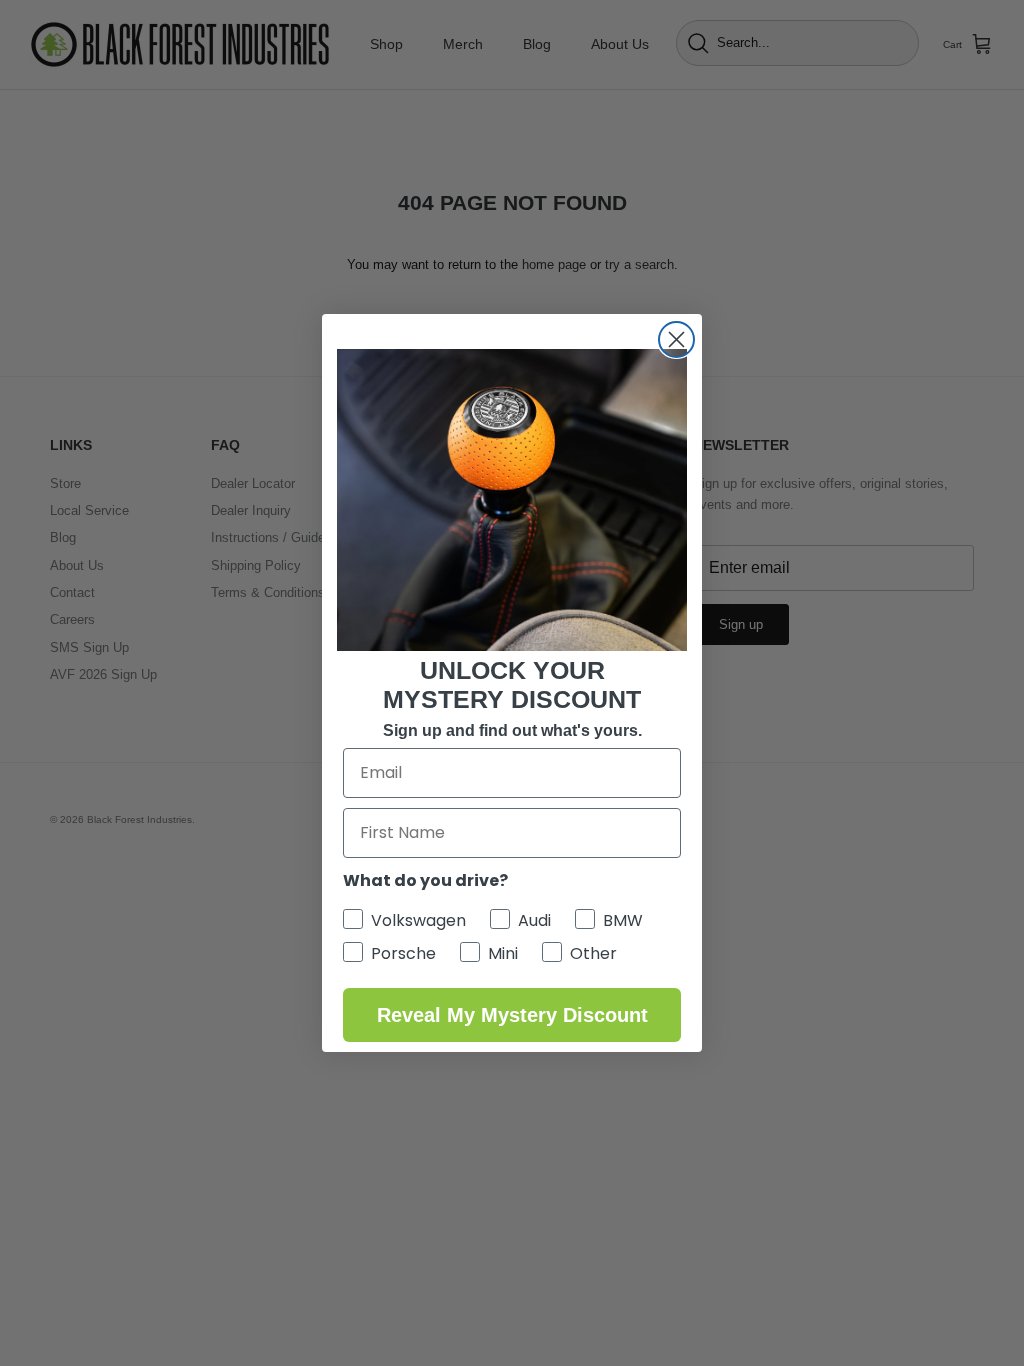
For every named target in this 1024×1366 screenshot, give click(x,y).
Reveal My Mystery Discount (512, 1015)
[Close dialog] (676, 339)
